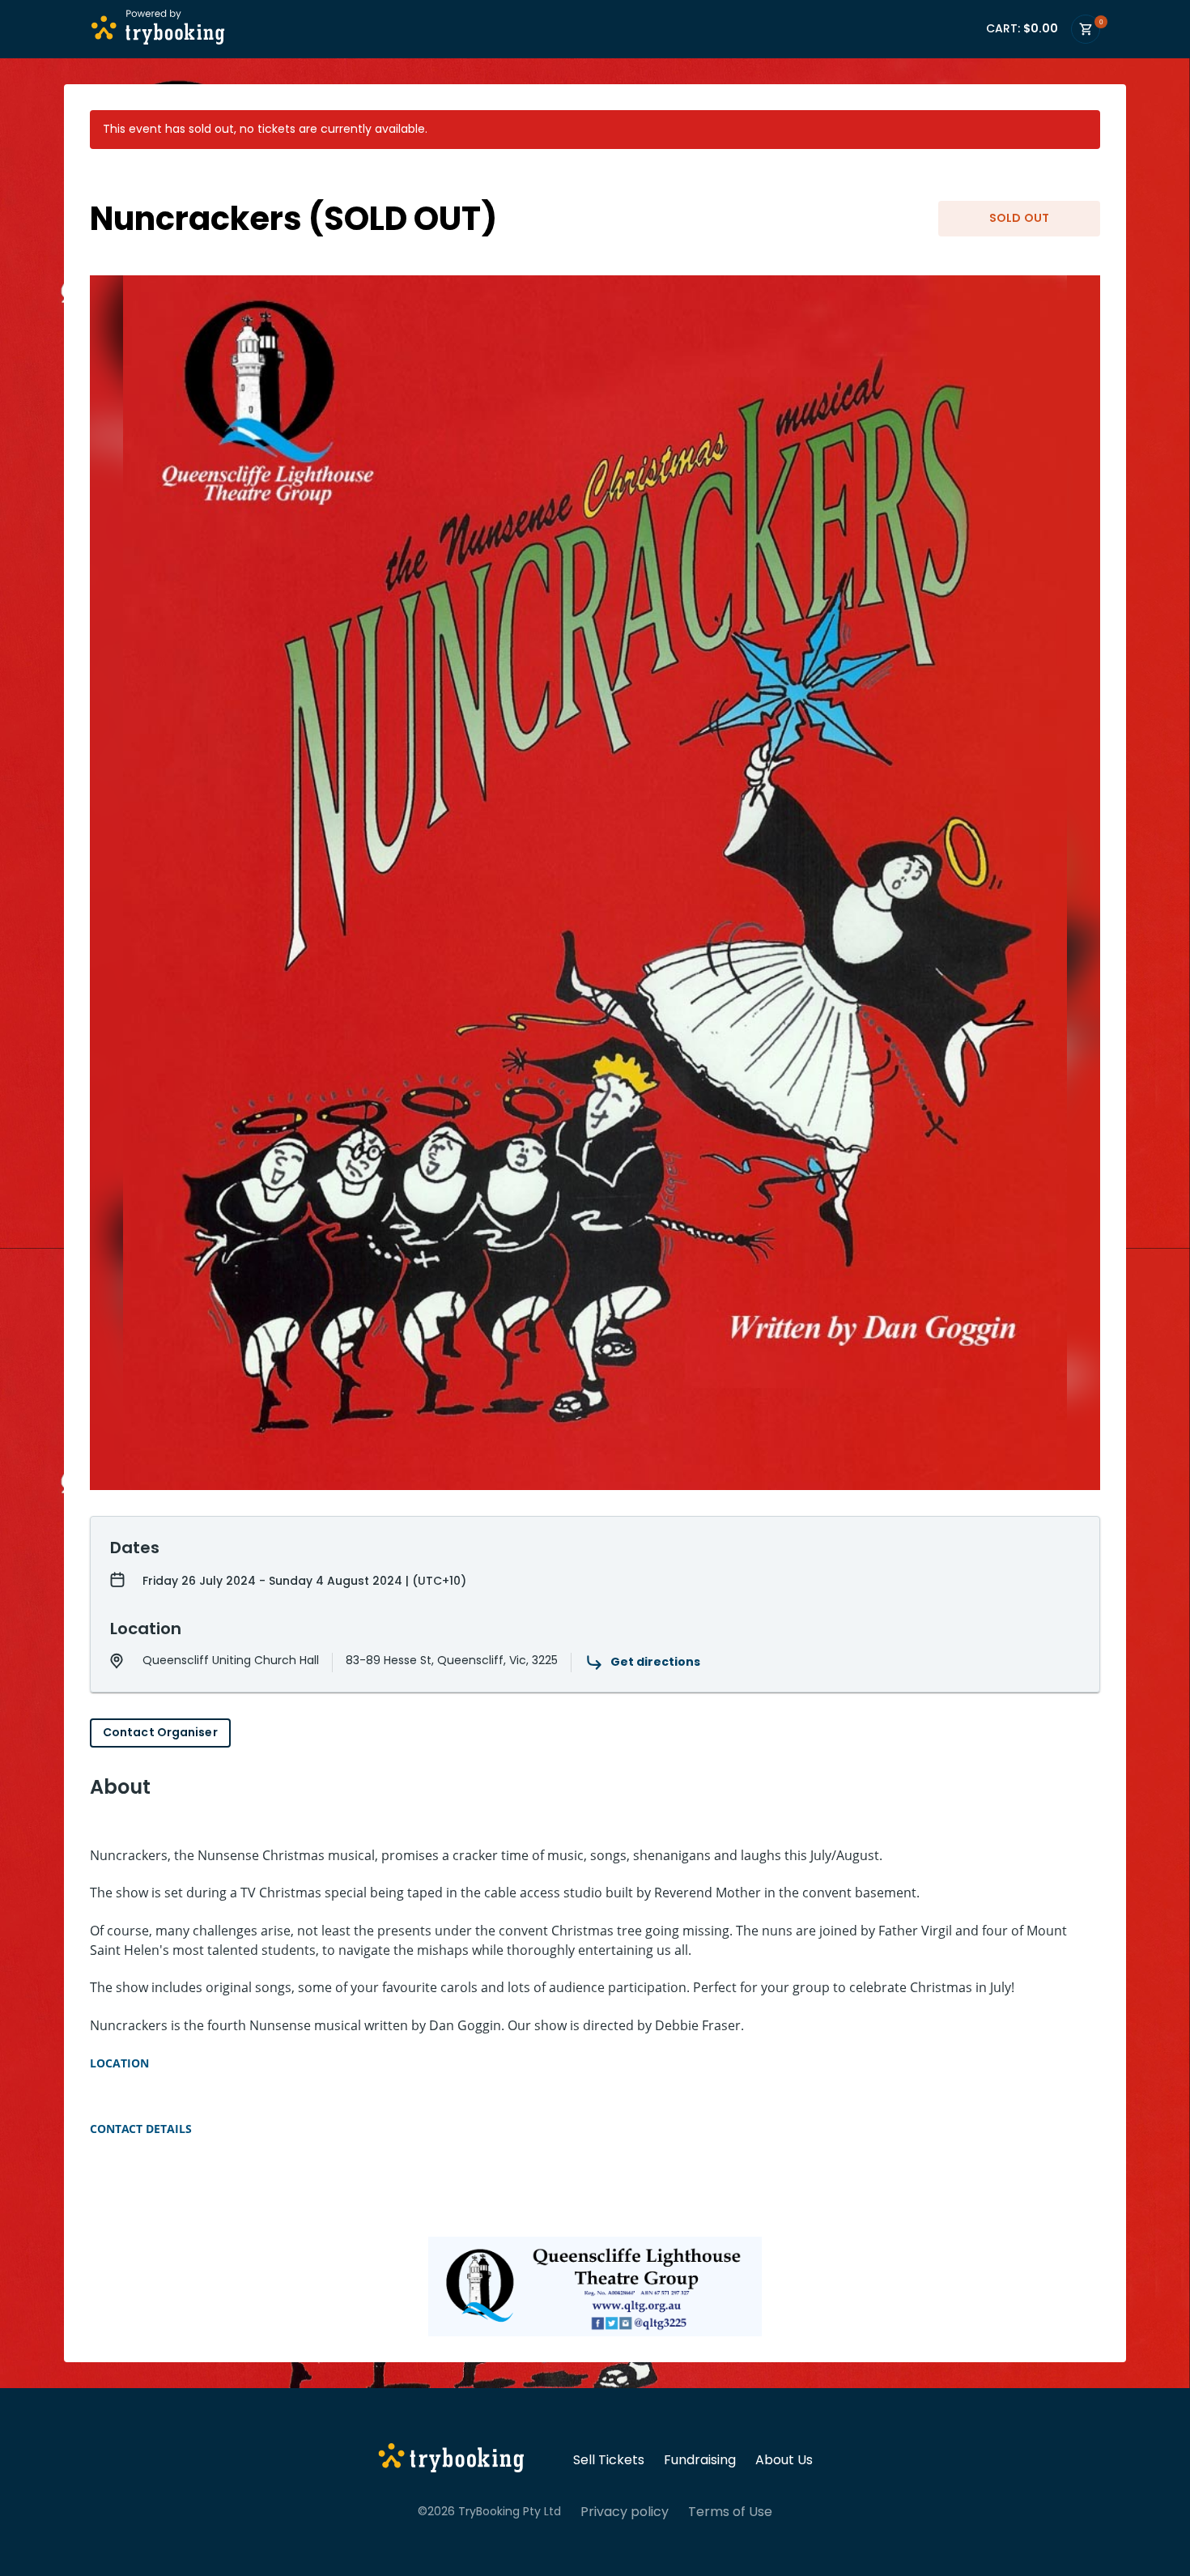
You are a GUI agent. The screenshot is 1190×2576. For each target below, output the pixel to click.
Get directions (655, 1662)
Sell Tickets (609, 2460)
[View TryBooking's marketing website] (451, 2460)
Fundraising (700, 2460)
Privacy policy (625, 2512)
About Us (784, 2460)
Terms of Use (730, 2512)
